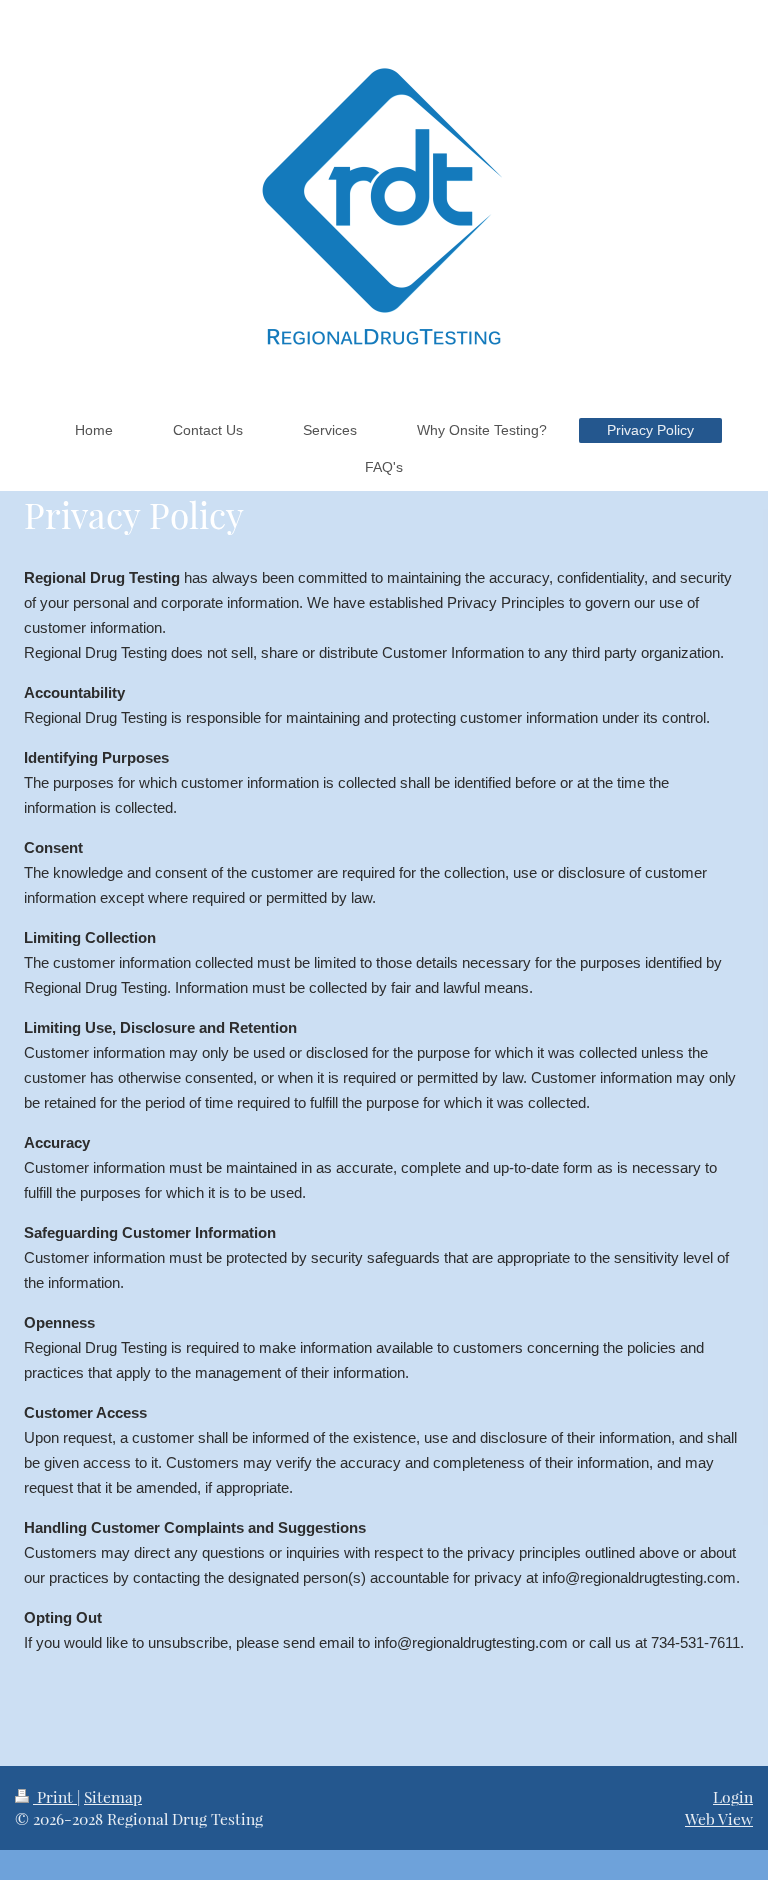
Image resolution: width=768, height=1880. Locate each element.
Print (55, 1796)
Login (733, 1796)
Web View (719, 1818)
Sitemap (113, 1796)
